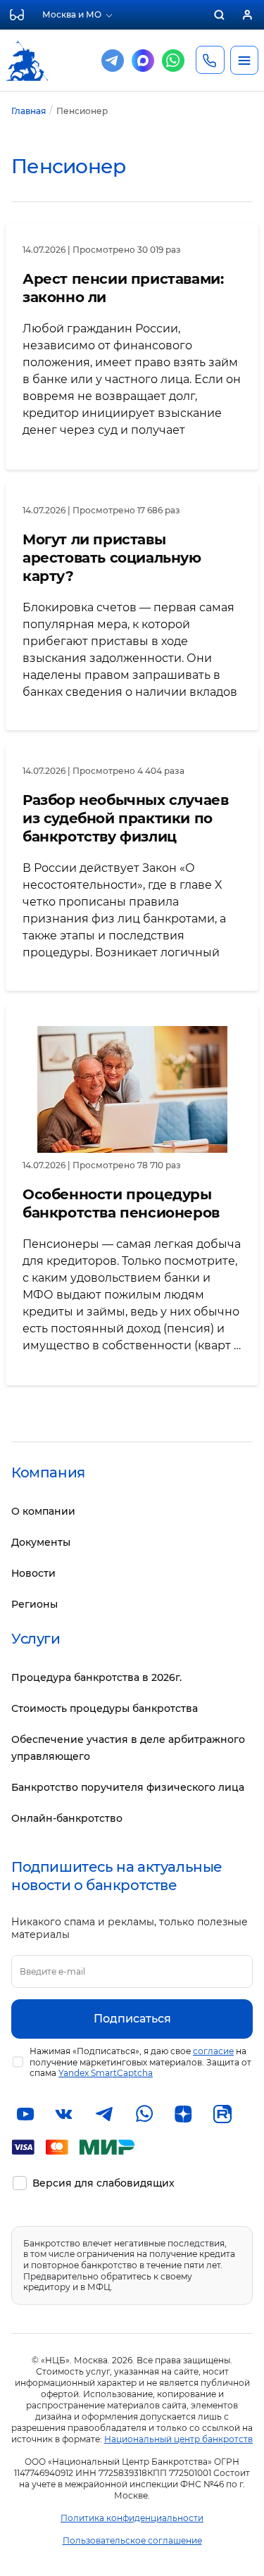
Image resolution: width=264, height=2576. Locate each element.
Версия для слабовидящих (103, 2183)
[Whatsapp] (173, 61)
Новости (33, 1573)
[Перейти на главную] (27, 48)
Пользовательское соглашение (132, 2540)
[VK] (65, 2114)
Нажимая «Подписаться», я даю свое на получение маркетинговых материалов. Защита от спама (140, 2062)
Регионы (34, 1604)
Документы (41, 1542)
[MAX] (143, 61)
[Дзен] (183, 2114)
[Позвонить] (210, 60)
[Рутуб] (222, 2114)
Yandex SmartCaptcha (106, 2073)
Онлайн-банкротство (67, 1818)
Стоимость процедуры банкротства (105, 1708)
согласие (213, 2051)
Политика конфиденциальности (132, 2518)
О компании (43, 1511)
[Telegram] (113, 61)
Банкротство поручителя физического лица (128, 1787)
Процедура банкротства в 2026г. (96, 1677)
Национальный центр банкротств (178, 2439)
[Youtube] (25, 2114)
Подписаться (132, 2019)
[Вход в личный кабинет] (247, 15)
